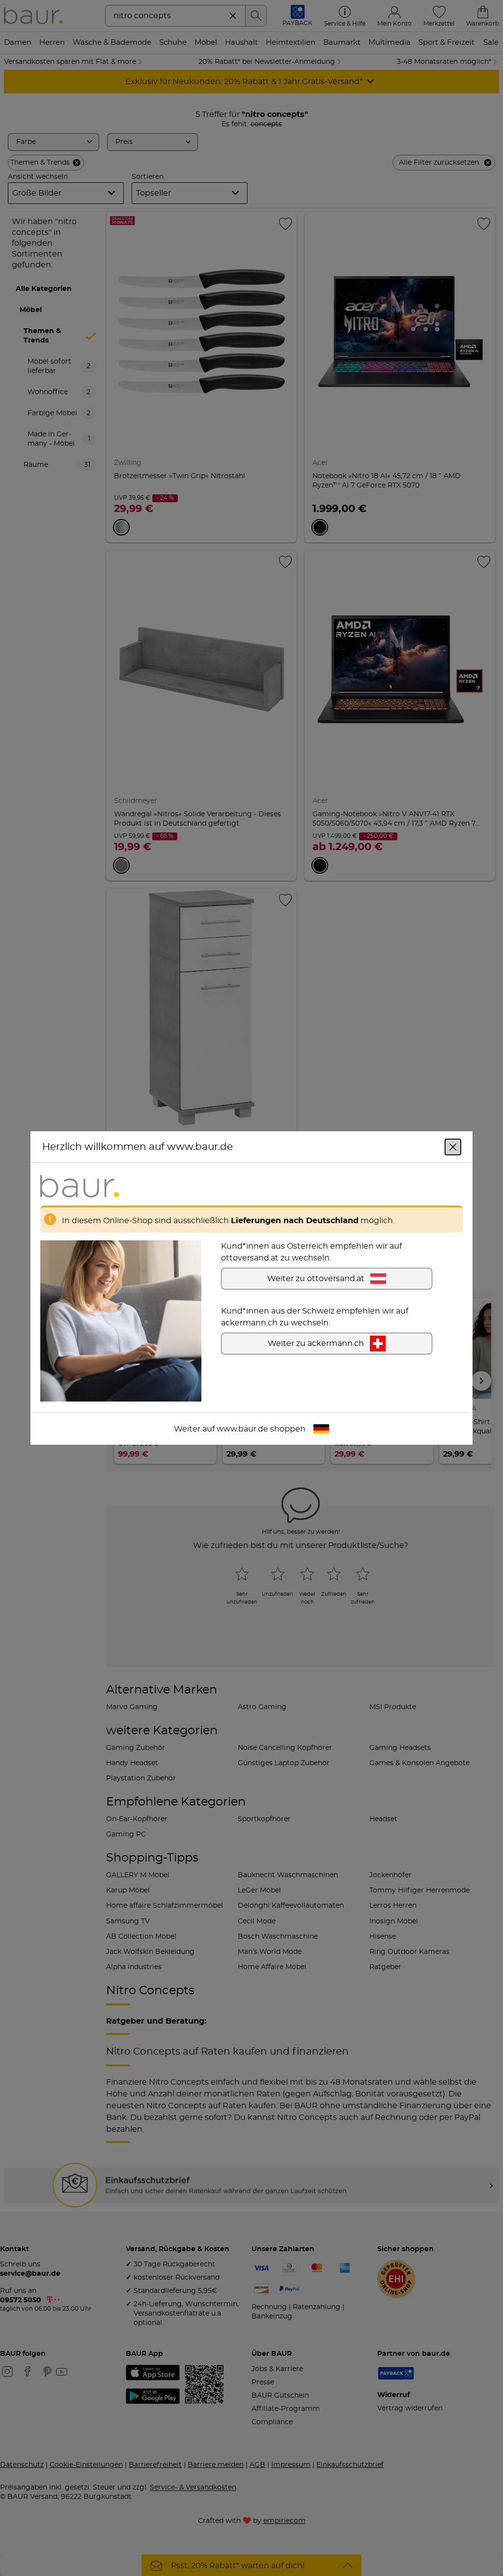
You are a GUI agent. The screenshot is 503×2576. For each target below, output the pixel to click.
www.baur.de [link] (242, 1429)
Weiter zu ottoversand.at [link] (316, 1279)
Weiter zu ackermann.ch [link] (316, 1344)
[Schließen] (453, 1147)
